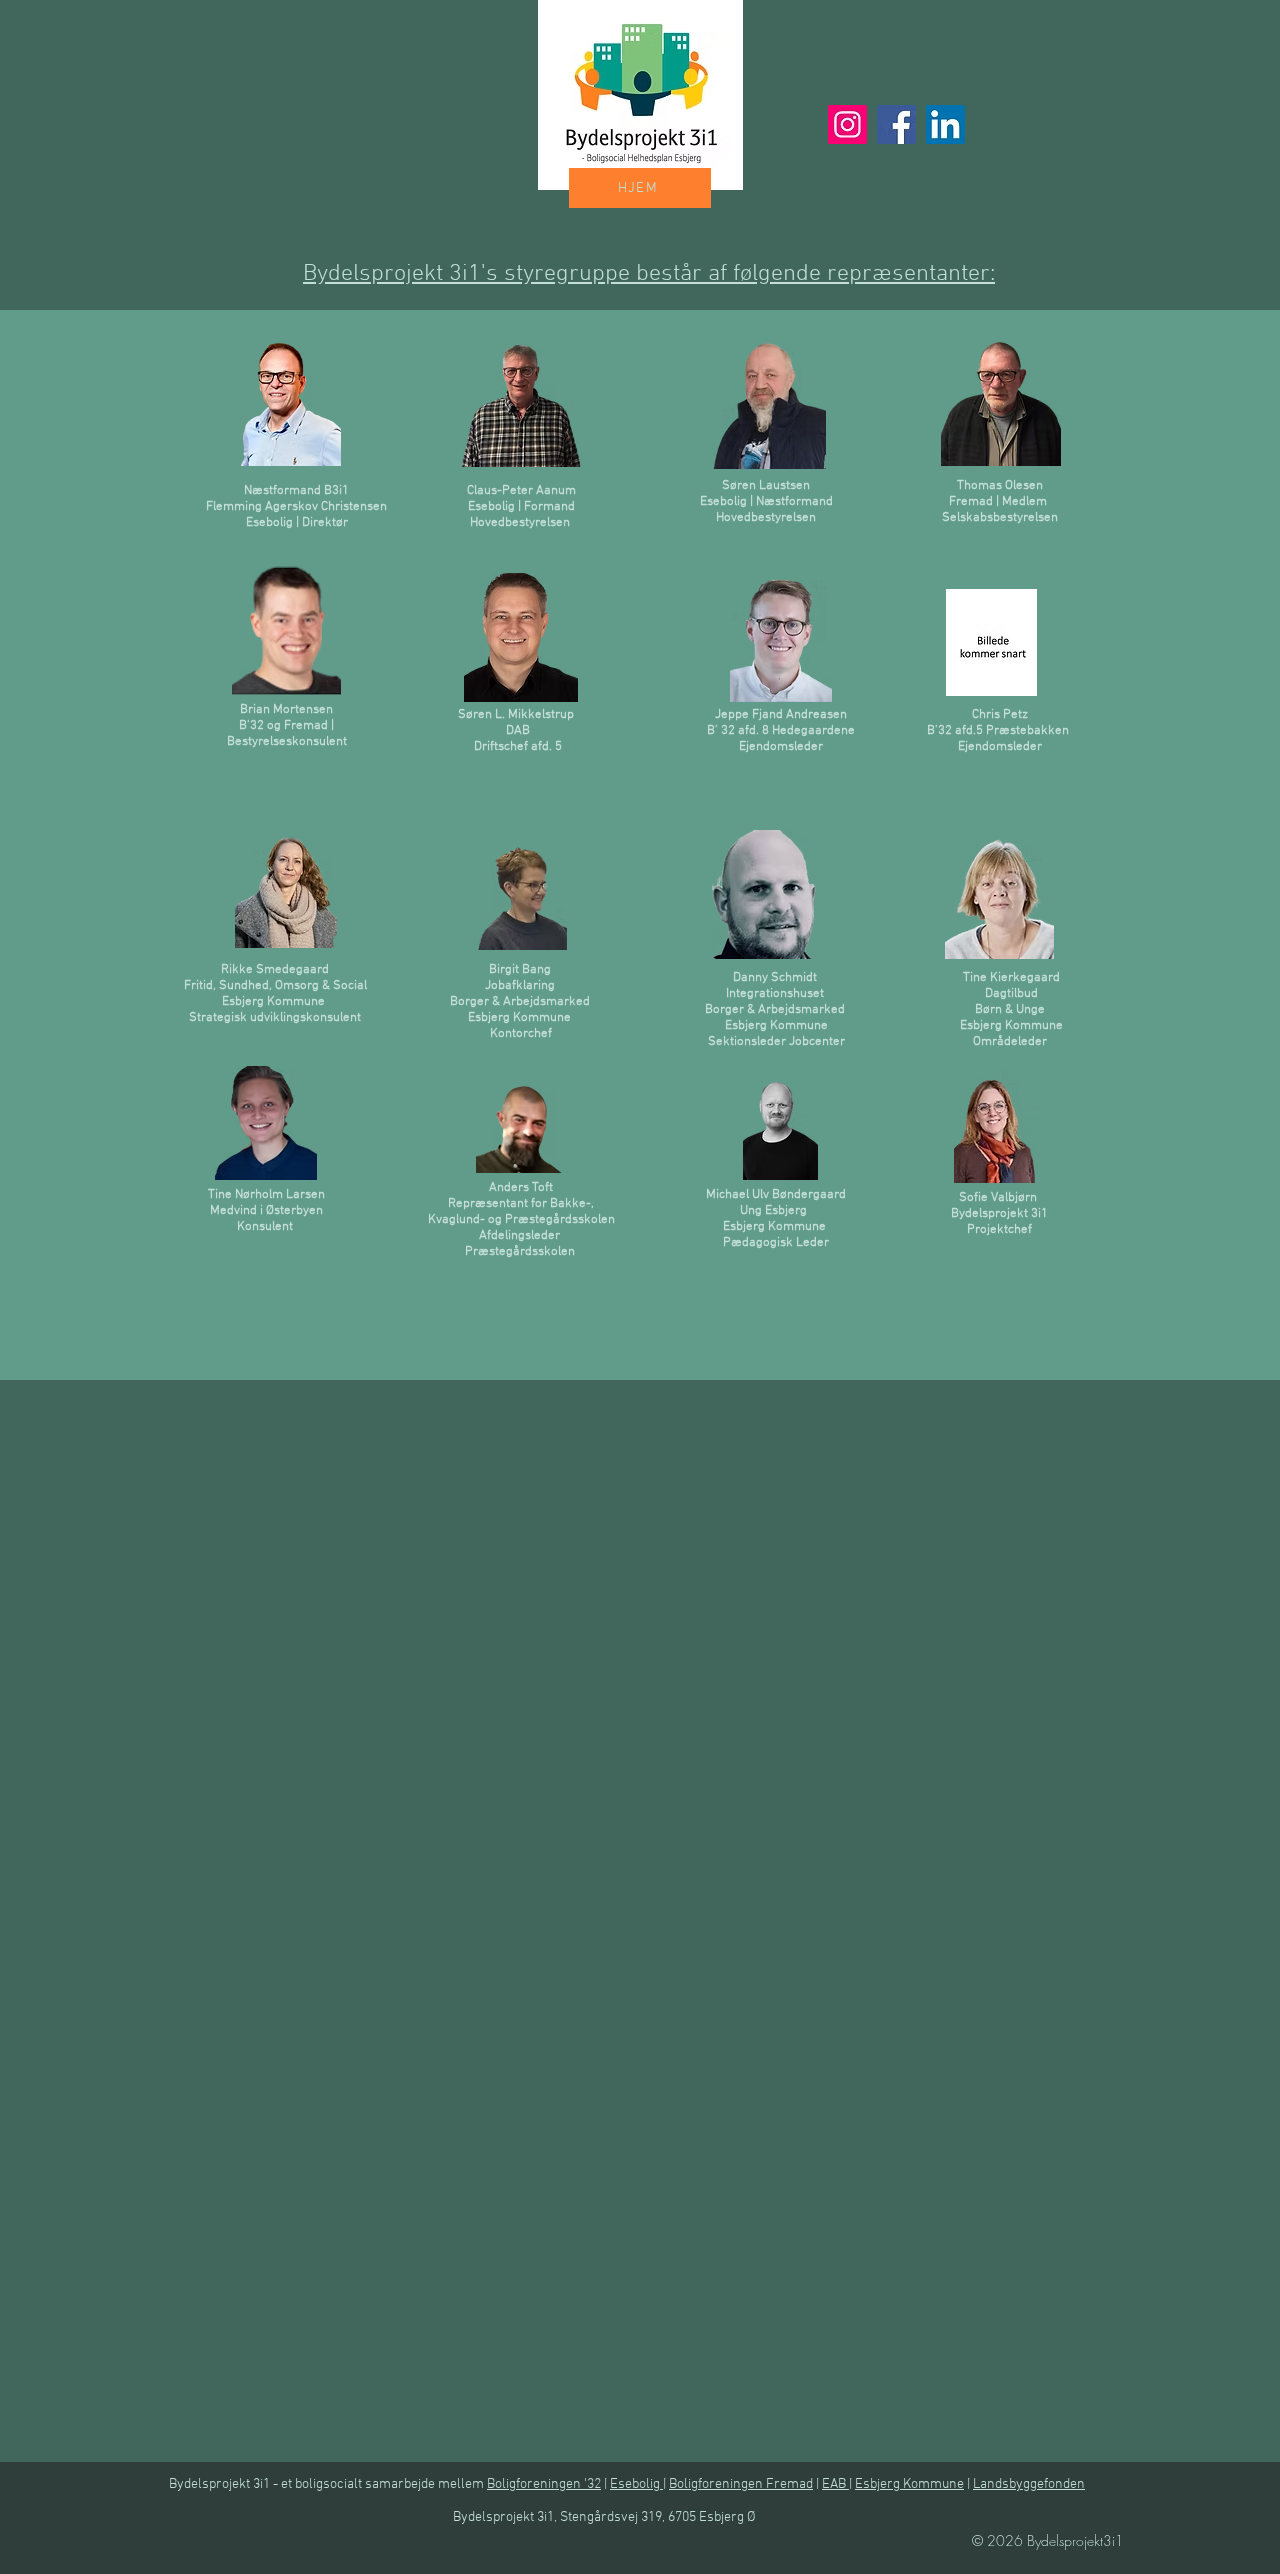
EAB (835, 2484)
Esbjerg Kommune (909, 2484)
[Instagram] (847, 124)
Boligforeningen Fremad (741, 2484)
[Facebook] (896, 124)
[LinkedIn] (945, 124)
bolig (647, 2484)
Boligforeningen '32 (544, 2484)
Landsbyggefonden (1029, 2484)
